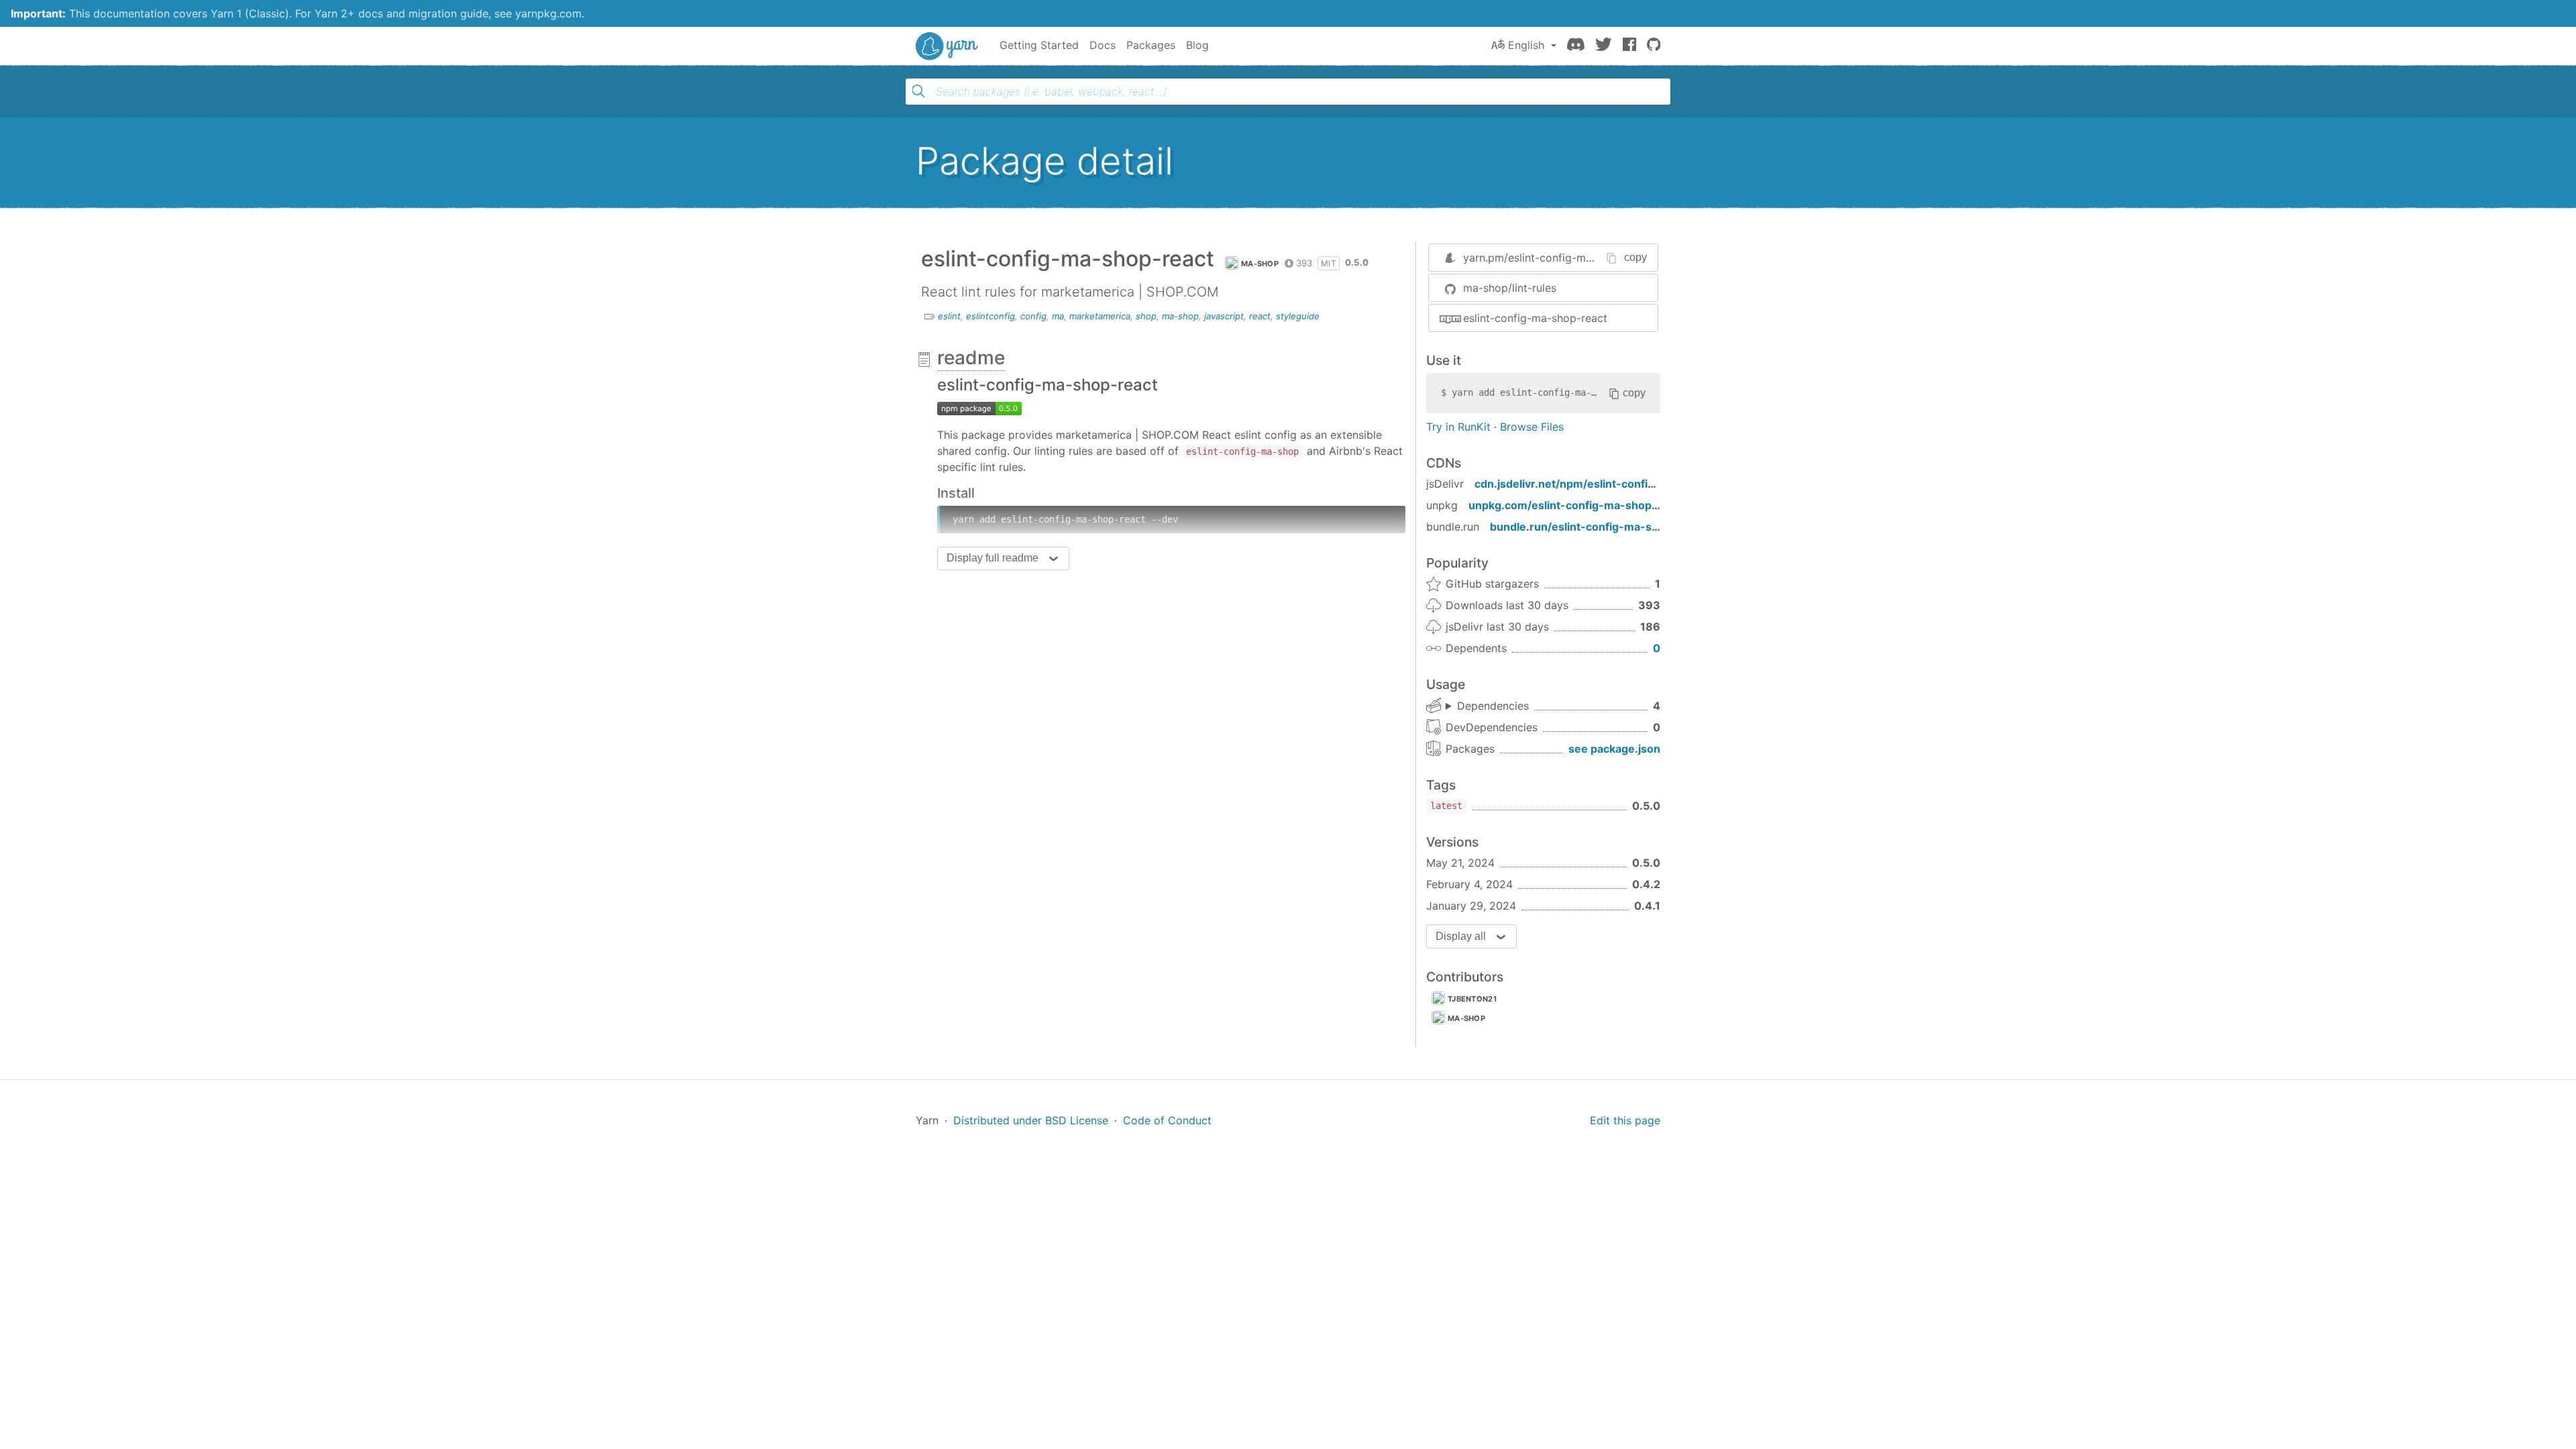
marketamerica (1100, 316)
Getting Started (1039, 45)
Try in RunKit (1458, 427)
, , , (1487, 706)
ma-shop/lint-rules (1510, 288)
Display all (1461, 936)
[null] (979, 408)
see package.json (1614, 749)
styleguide (1298, 316)
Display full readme (992, 558)
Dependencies (1493, 706)
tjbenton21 (1472, 999)
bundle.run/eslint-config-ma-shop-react (1597, 527)
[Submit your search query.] (918, 91)
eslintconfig (990, 316)
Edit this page (1625, 1120)
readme (971, 358)
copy (1635, 257)
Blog (1197, 45)
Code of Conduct (1167, 1120)
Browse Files (1532, 427)
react (1260, 316)
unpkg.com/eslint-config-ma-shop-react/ (1578, 505)
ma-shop (1260, 264)
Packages (1151, 45)
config (1033, 316)
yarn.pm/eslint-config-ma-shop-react (1558, 258)
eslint (949, 316)
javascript (1224, 316)
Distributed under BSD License (1031, 1120)
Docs (1103, 45)
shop (1146, 316)
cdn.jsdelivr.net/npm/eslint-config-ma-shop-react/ (1609, 484)
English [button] (1526, 45)
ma (1058, 316)
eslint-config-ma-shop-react (1535, 318)
